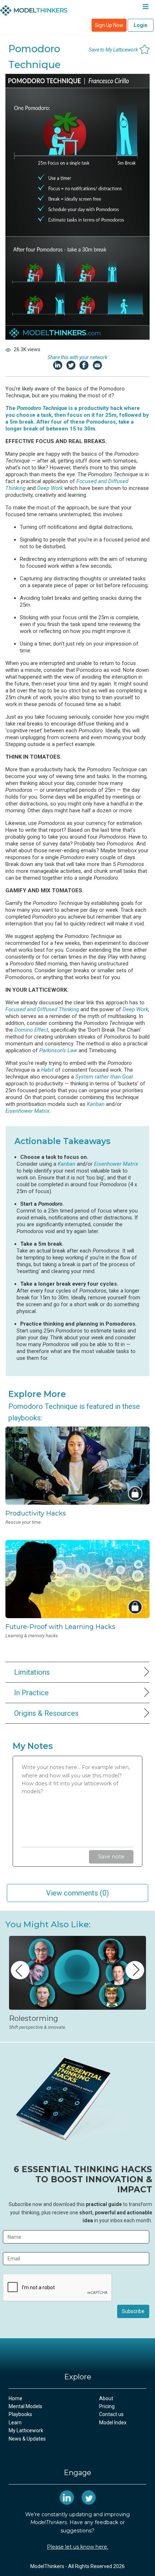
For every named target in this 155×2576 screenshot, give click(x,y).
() (77, 1893)
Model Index (113, 2423)
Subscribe (133, 2311)
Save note (111, 1857)
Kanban (96, 1104)
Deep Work (50, 488)
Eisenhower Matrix (27, 1111)
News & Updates (27, 2439)
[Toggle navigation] (145, 8)
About (106, 2398)
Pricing (107, 2406)
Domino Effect (31, 1030)
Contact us (111, 2414)
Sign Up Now (109, 25)
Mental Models (25, 2406)
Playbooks (20, 2414)
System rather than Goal (104, 1077)
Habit (47, 1070)
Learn (15, 2423)
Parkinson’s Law (58, 1050)
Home (15, 2398)
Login (141, 25)
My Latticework (26, 2430)
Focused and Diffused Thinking (42, 1009)
